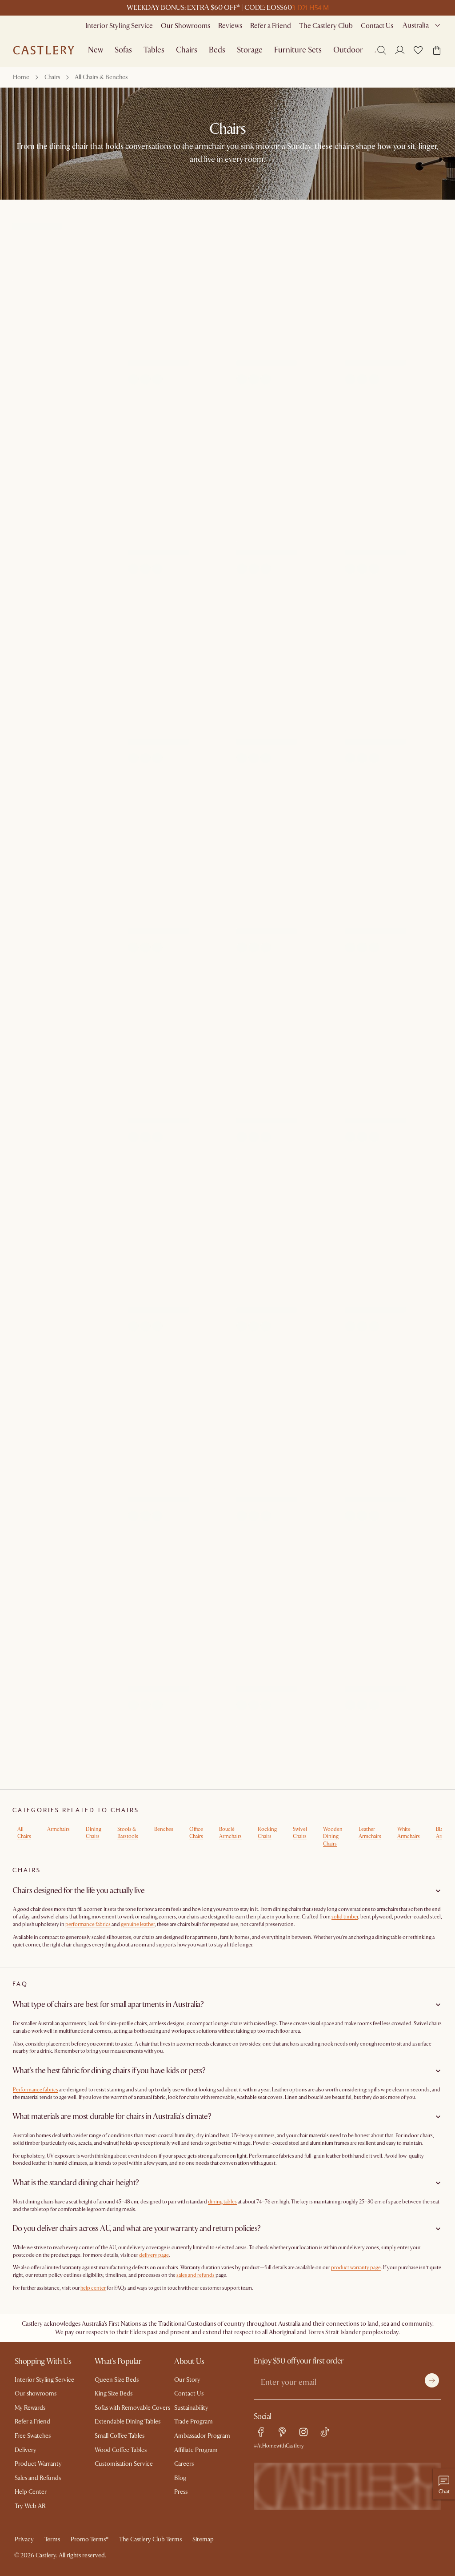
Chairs (52, 77)
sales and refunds (196, 2275)
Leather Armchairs (370, 1833)
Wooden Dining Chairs (333, 1837)
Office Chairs (196, 1833)
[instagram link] (303, 2432)
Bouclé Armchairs (230, 1833)
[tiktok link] (325, 2432)
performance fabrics (88, 1924)
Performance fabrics (36, 2090)
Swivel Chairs (300, 1833)
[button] (418, 50)
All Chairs (24, 1833)
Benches (164, 1829)
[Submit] (432, 2380)
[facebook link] (261, 2432)
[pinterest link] (282, 2432)
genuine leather (138, 1924)
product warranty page (356, 2268)
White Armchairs (409, 1833)
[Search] (382, 50)
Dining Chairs (94, 1833)
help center (93, 2288)
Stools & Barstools (128, 1833)
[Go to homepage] (44, 50)
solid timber (345, 1917)
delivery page (154, 2255)
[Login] (400, 50)
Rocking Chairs (267, 1833)
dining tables (222, 2202)
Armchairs (58, 1829)
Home (21, 77)
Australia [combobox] (416, 25)
